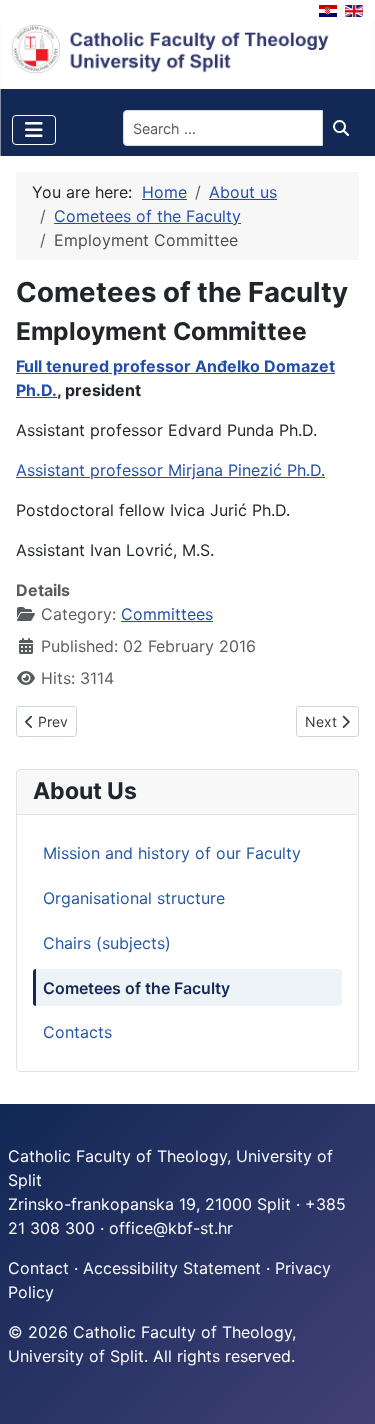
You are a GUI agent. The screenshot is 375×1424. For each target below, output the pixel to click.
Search (346, 128)
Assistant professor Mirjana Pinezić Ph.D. (170, 470)
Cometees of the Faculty (136, 988)
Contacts (77, 1032)
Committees (167, 614)
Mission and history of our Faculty (172, 853)
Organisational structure (134, 898)
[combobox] (223, 128)
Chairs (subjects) (107, 943)
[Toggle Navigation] (34, 130)
